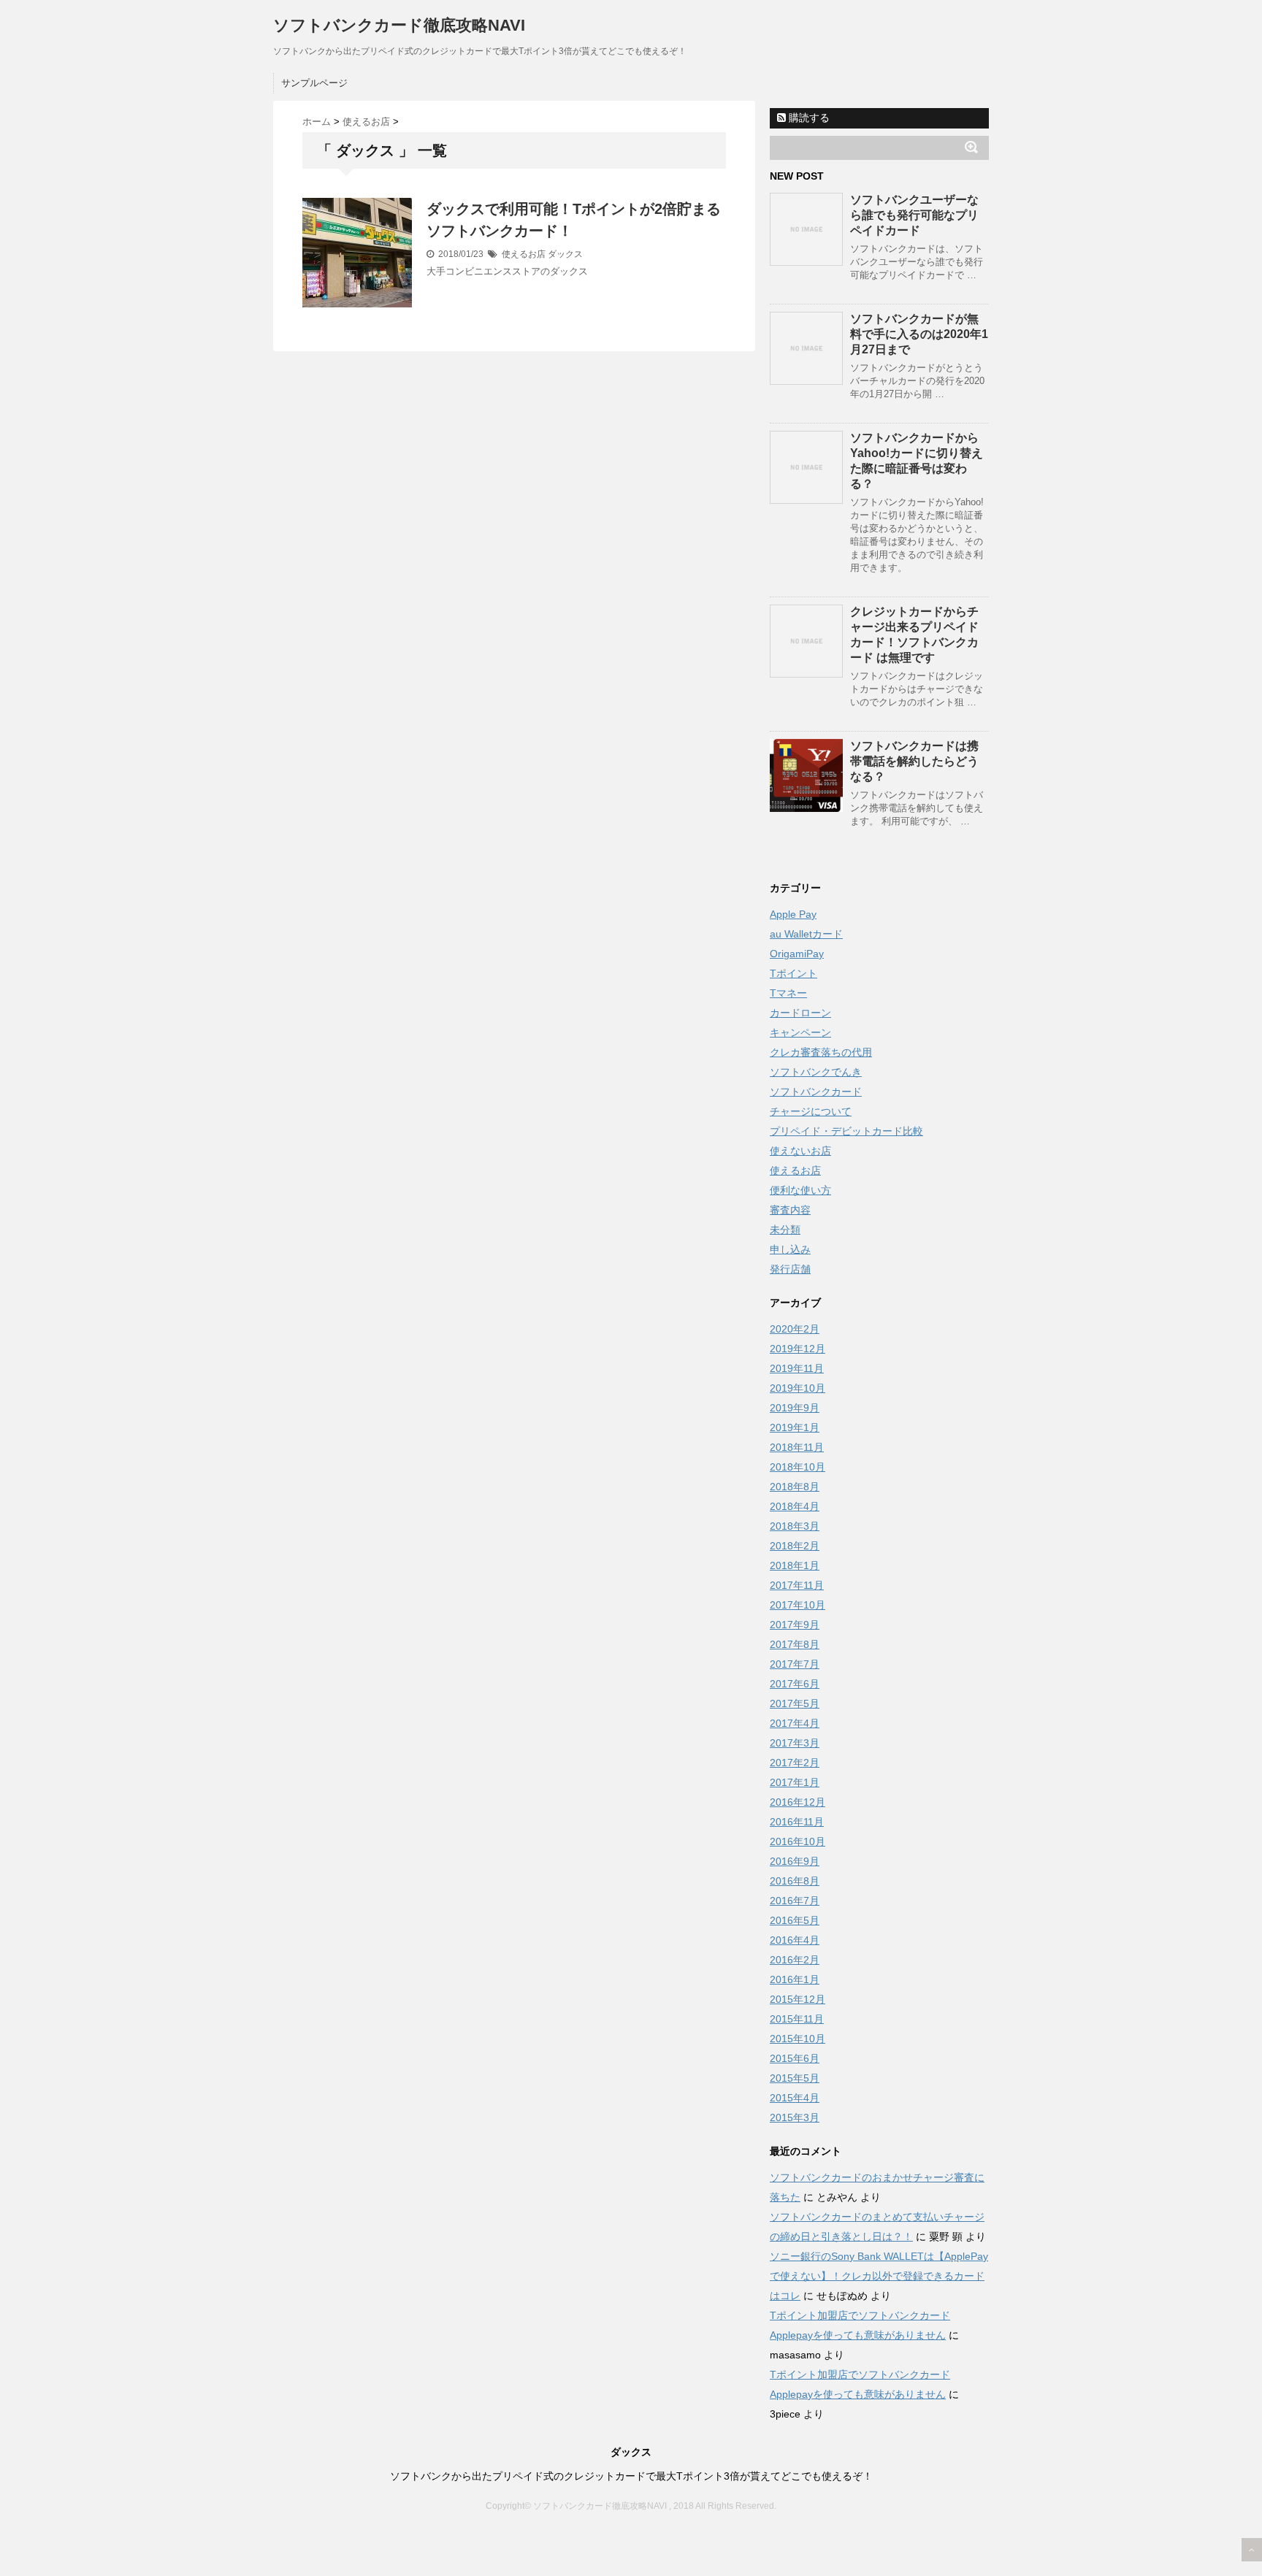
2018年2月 (795, 1546)
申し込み (790, 1249)
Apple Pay (793, 914)
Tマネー (788, 993)
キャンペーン (800, 1032)
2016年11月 (797, 1822)
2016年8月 (795, 1881)
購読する (808, 118)
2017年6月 (795, 1684)
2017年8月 (795, 1644)
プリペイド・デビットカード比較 (846, 1131)
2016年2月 (795, 1960)
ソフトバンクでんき (816, 1072)
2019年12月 (798, 1349)
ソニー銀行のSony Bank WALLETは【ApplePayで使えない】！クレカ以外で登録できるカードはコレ (879, 2276)
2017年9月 (795, 1625)
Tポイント (793, 973)
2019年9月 (795, 1408)
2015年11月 (797, 2019)
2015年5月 (795, 2078)
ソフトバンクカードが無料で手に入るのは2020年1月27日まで (919, 334)
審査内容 (790, 1210)
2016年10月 (798, 1841)
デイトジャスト (826, 2536)
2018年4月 (795, 1506)
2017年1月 (795, 1782)
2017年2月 (795, 1763)
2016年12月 (798, 1802)
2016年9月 (795, 1861)
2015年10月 (798, 2039)
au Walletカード (806, 934)
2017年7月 (795, 1664)
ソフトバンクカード (816, 1092)
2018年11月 (797, 1447)
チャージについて (811, 1111)
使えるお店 (524, 254)
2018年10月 (798, 1467)
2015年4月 (795, 2098)
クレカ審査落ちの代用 (821, 1052)
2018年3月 (795, 1526)
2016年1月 (795, 1979)
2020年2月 (795, 1329)
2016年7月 (795, 1901)
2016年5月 (795, 1920)
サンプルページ (314, 83)
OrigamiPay (797, 954)
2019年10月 (798, 1388)
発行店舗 (790, 1269)
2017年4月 (795, 1723)
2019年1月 (795, 1427)
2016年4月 (795, 1940)
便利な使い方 (800, 1190)
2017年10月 (798, 1605)
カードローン (800, 1013)
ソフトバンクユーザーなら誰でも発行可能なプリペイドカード (914, 215)
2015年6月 (795, 2058)
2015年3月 (795, 2117)
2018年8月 (795, 1487)
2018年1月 (795, 1565)
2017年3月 (795, 1743)
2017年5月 (795, 1703)
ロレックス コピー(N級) (455, 2536)
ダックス (565, 254)
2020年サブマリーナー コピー (582, 2536)
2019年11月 (797, 1368)
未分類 (785, 1230)
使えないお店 (800, 1151)
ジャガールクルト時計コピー (721, 2536)
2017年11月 (797, 1585)
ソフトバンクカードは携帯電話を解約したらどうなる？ (914, 761)
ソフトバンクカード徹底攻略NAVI (399, 25)
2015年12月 (798, 1999)
